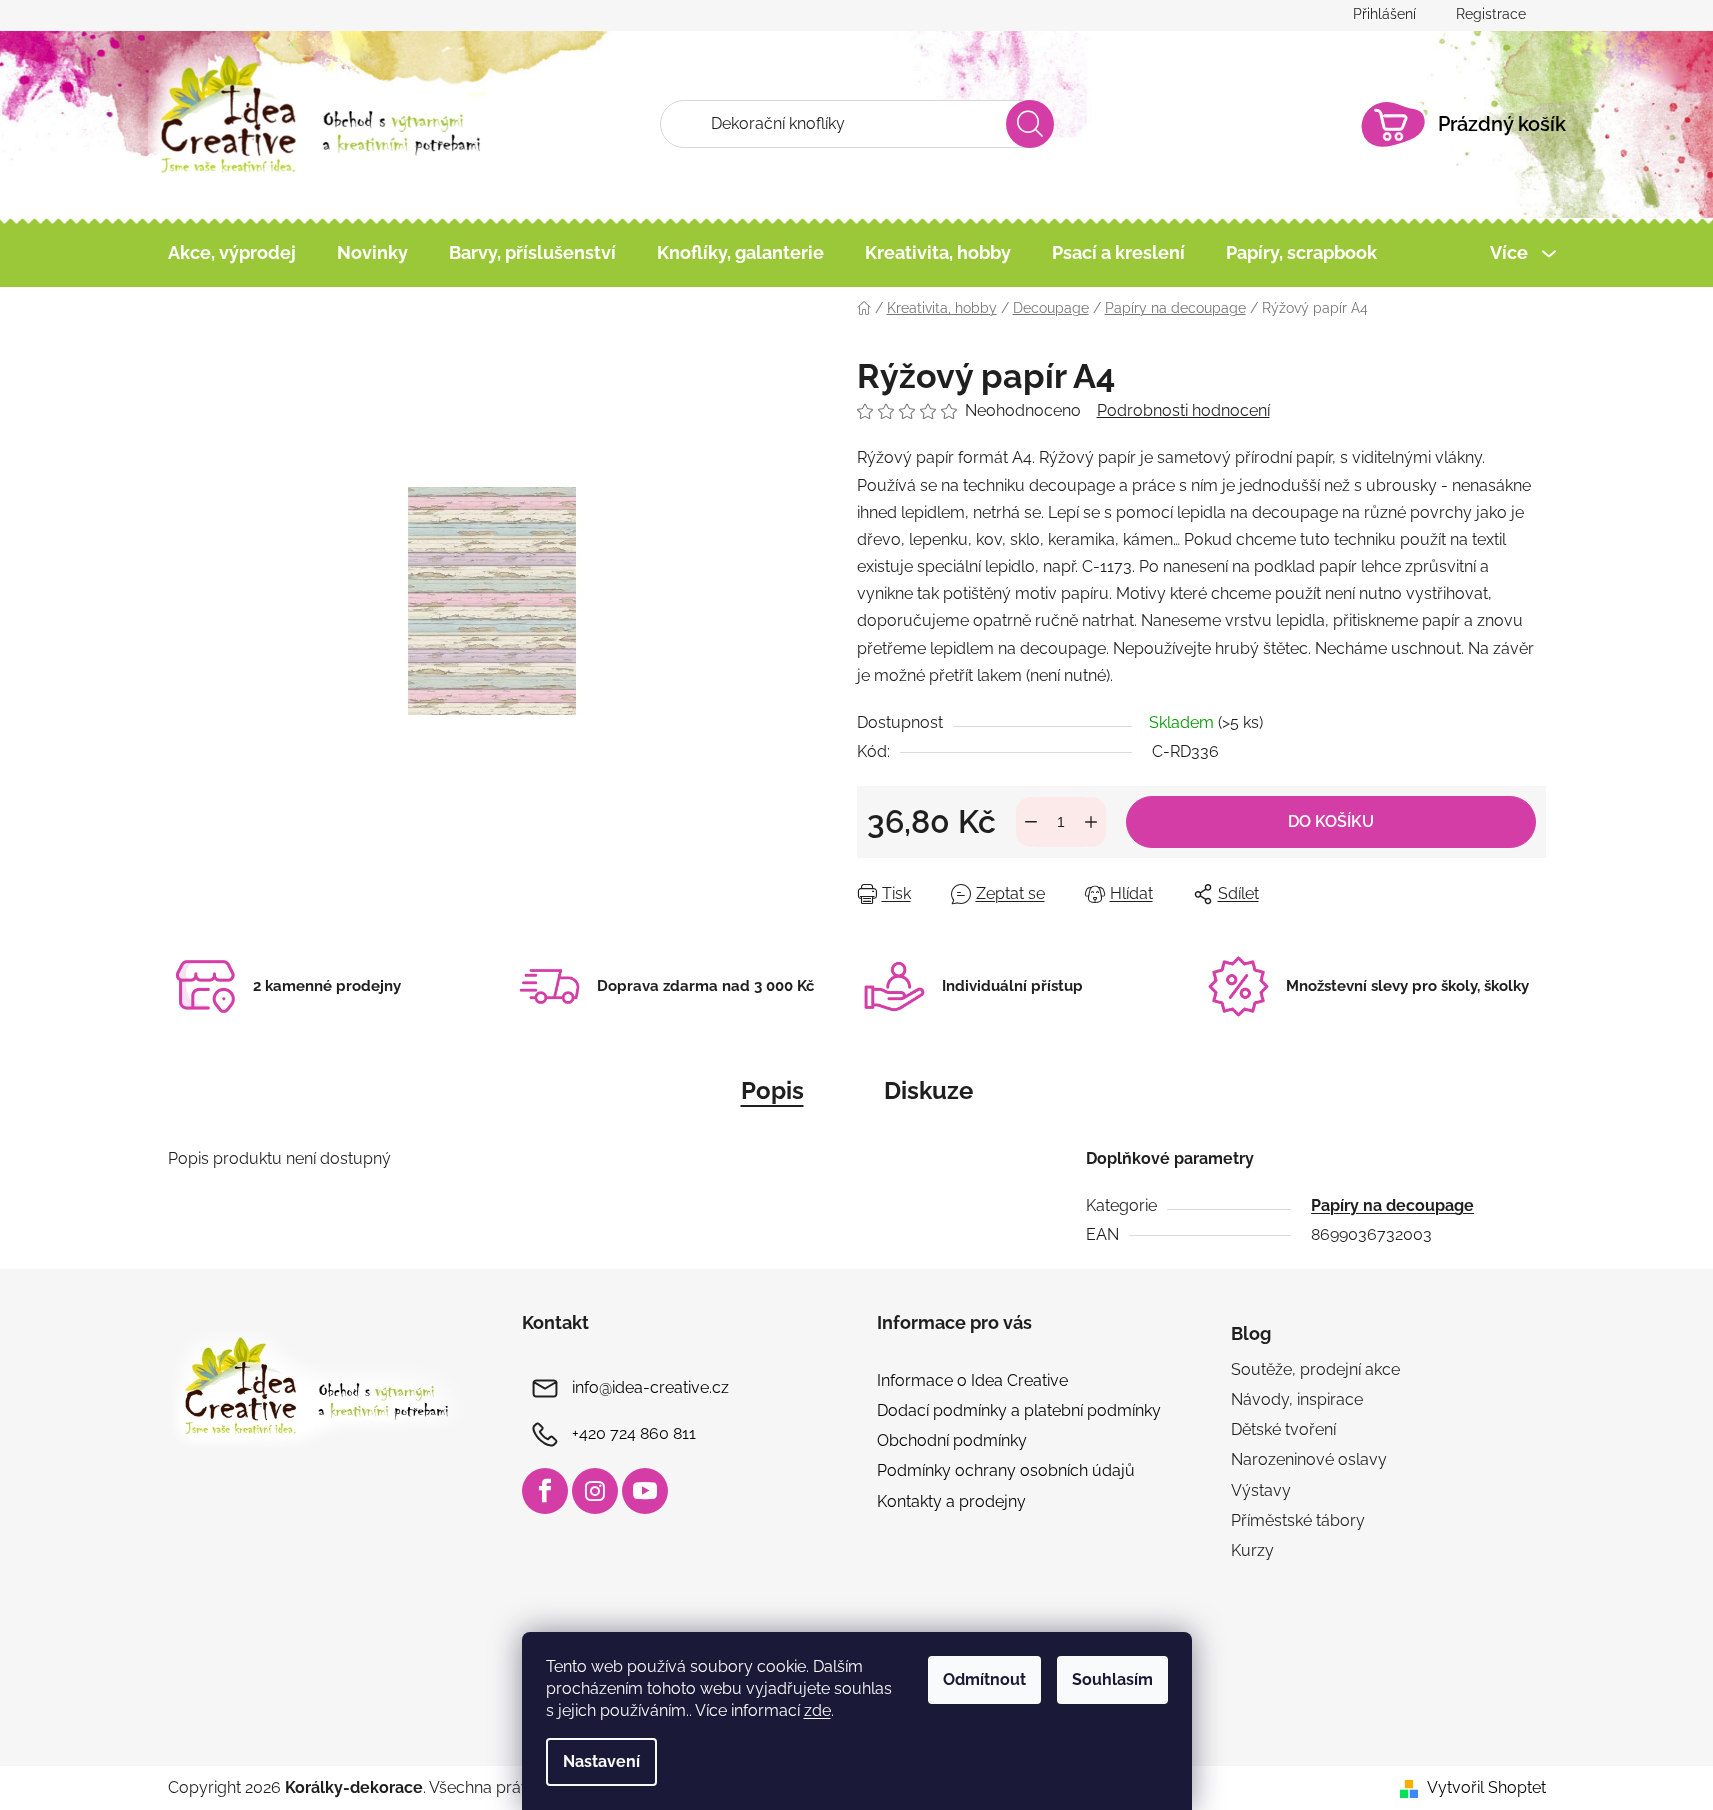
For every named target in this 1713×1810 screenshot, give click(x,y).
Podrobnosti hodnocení (1183, 410)
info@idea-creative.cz (650, 1387)
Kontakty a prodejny (951, 1501)
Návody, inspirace (1297, 1399)
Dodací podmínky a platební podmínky (1019, 1410)
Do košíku (1331, 821)
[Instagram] (595, 1491)
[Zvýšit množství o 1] (1091, 822)
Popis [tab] (772, 1090)
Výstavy (1261, 1490)
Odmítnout (984, 1679)
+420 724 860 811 (634, 1433)
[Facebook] (545, 1491)
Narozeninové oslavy (1309, 1459)
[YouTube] (645, 1491)
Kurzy (1252, 1550)
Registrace (1491, 14)
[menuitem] (232, 253)
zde (817, 1710)
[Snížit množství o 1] (1031, 822)
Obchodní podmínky (952, 1440)
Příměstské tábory (1298, 1520)
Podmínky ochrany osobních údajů (1006, 1470)
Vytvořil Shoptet (1486, 1787)
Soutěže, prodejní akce (1315, 1369)
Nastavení (601, 1761)
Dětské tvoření (1283, 1429)
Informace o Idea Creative (972, 1380)
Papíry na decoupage (1392, 1205)
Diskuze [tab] (928, 1090)
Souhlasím (1112, 1679)
